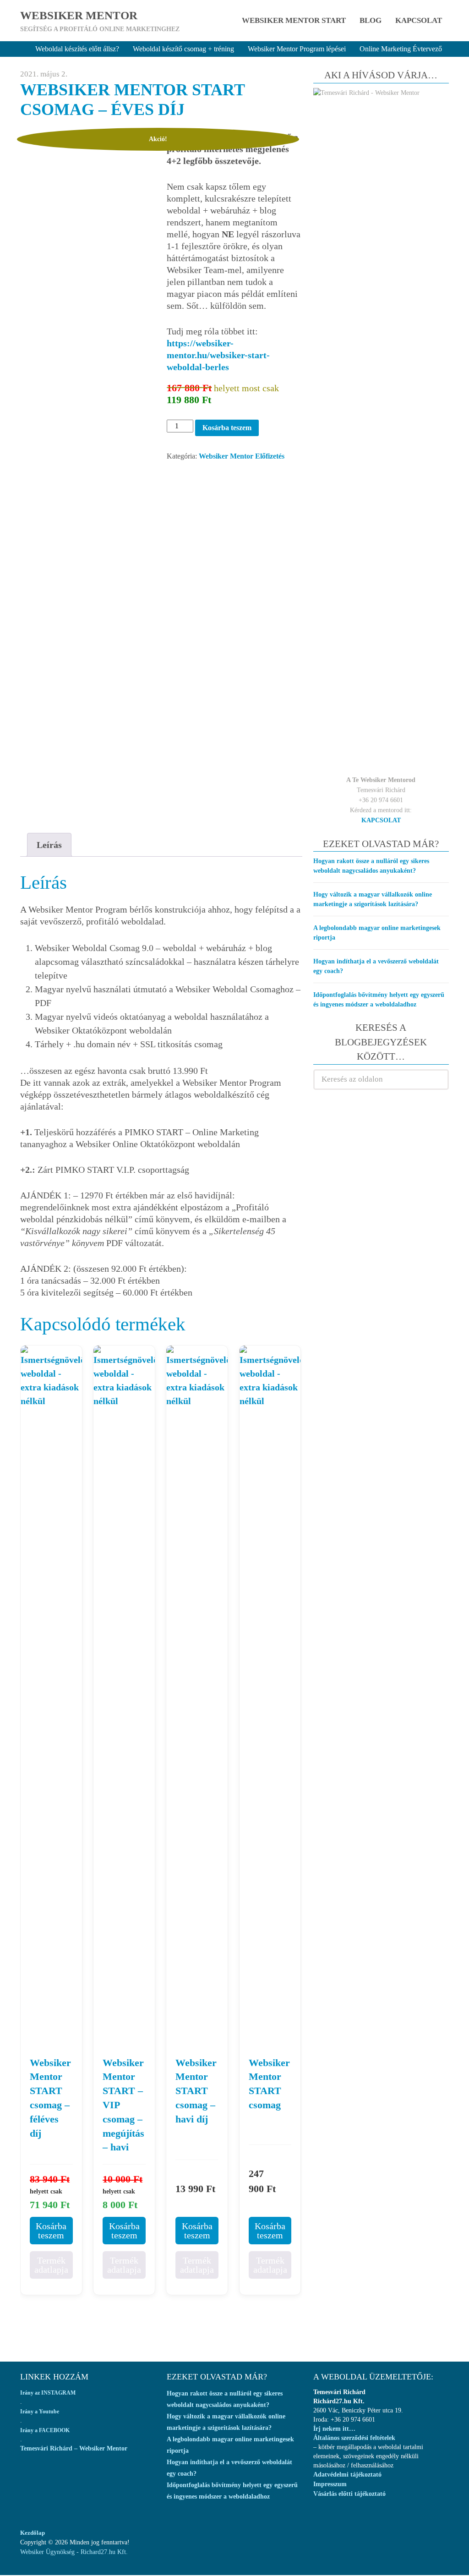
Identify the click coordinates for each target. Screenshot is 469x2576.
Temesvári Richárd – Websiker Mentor (74, 2448)
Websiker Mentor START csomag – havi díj (196, 2091)
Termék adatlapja (51, 2265)
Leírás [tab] (49, 845)
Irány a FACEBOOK (45, 2430)
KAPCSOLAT (381, 820)
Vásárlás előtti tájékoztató (349, 2494)
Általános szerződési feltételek (354, 2438)
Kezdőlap (33, 2533)
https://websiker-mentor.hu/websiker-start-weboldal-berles (218, 355)
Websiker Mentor (79, 15)
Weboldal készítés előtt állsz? (77, 49)
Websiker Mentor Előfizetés (242, 456)
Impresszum (330, 2484)
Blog (371, 20)
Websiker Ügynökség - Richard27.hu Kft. (74, 2552)
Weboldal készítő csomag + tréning (183, 49)
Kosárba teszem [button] (51, 2231)
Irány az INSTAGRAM (48, 2393)
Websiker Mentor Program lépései (297, 49)
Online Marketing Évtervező (401, 49)
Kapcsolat (419, 20)
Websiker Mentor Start (294, 20)
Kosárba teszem (227, 428)
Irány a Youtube (40, 2412)
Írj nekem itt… (334, 2429)
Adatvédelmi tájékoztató (347, 2475)
